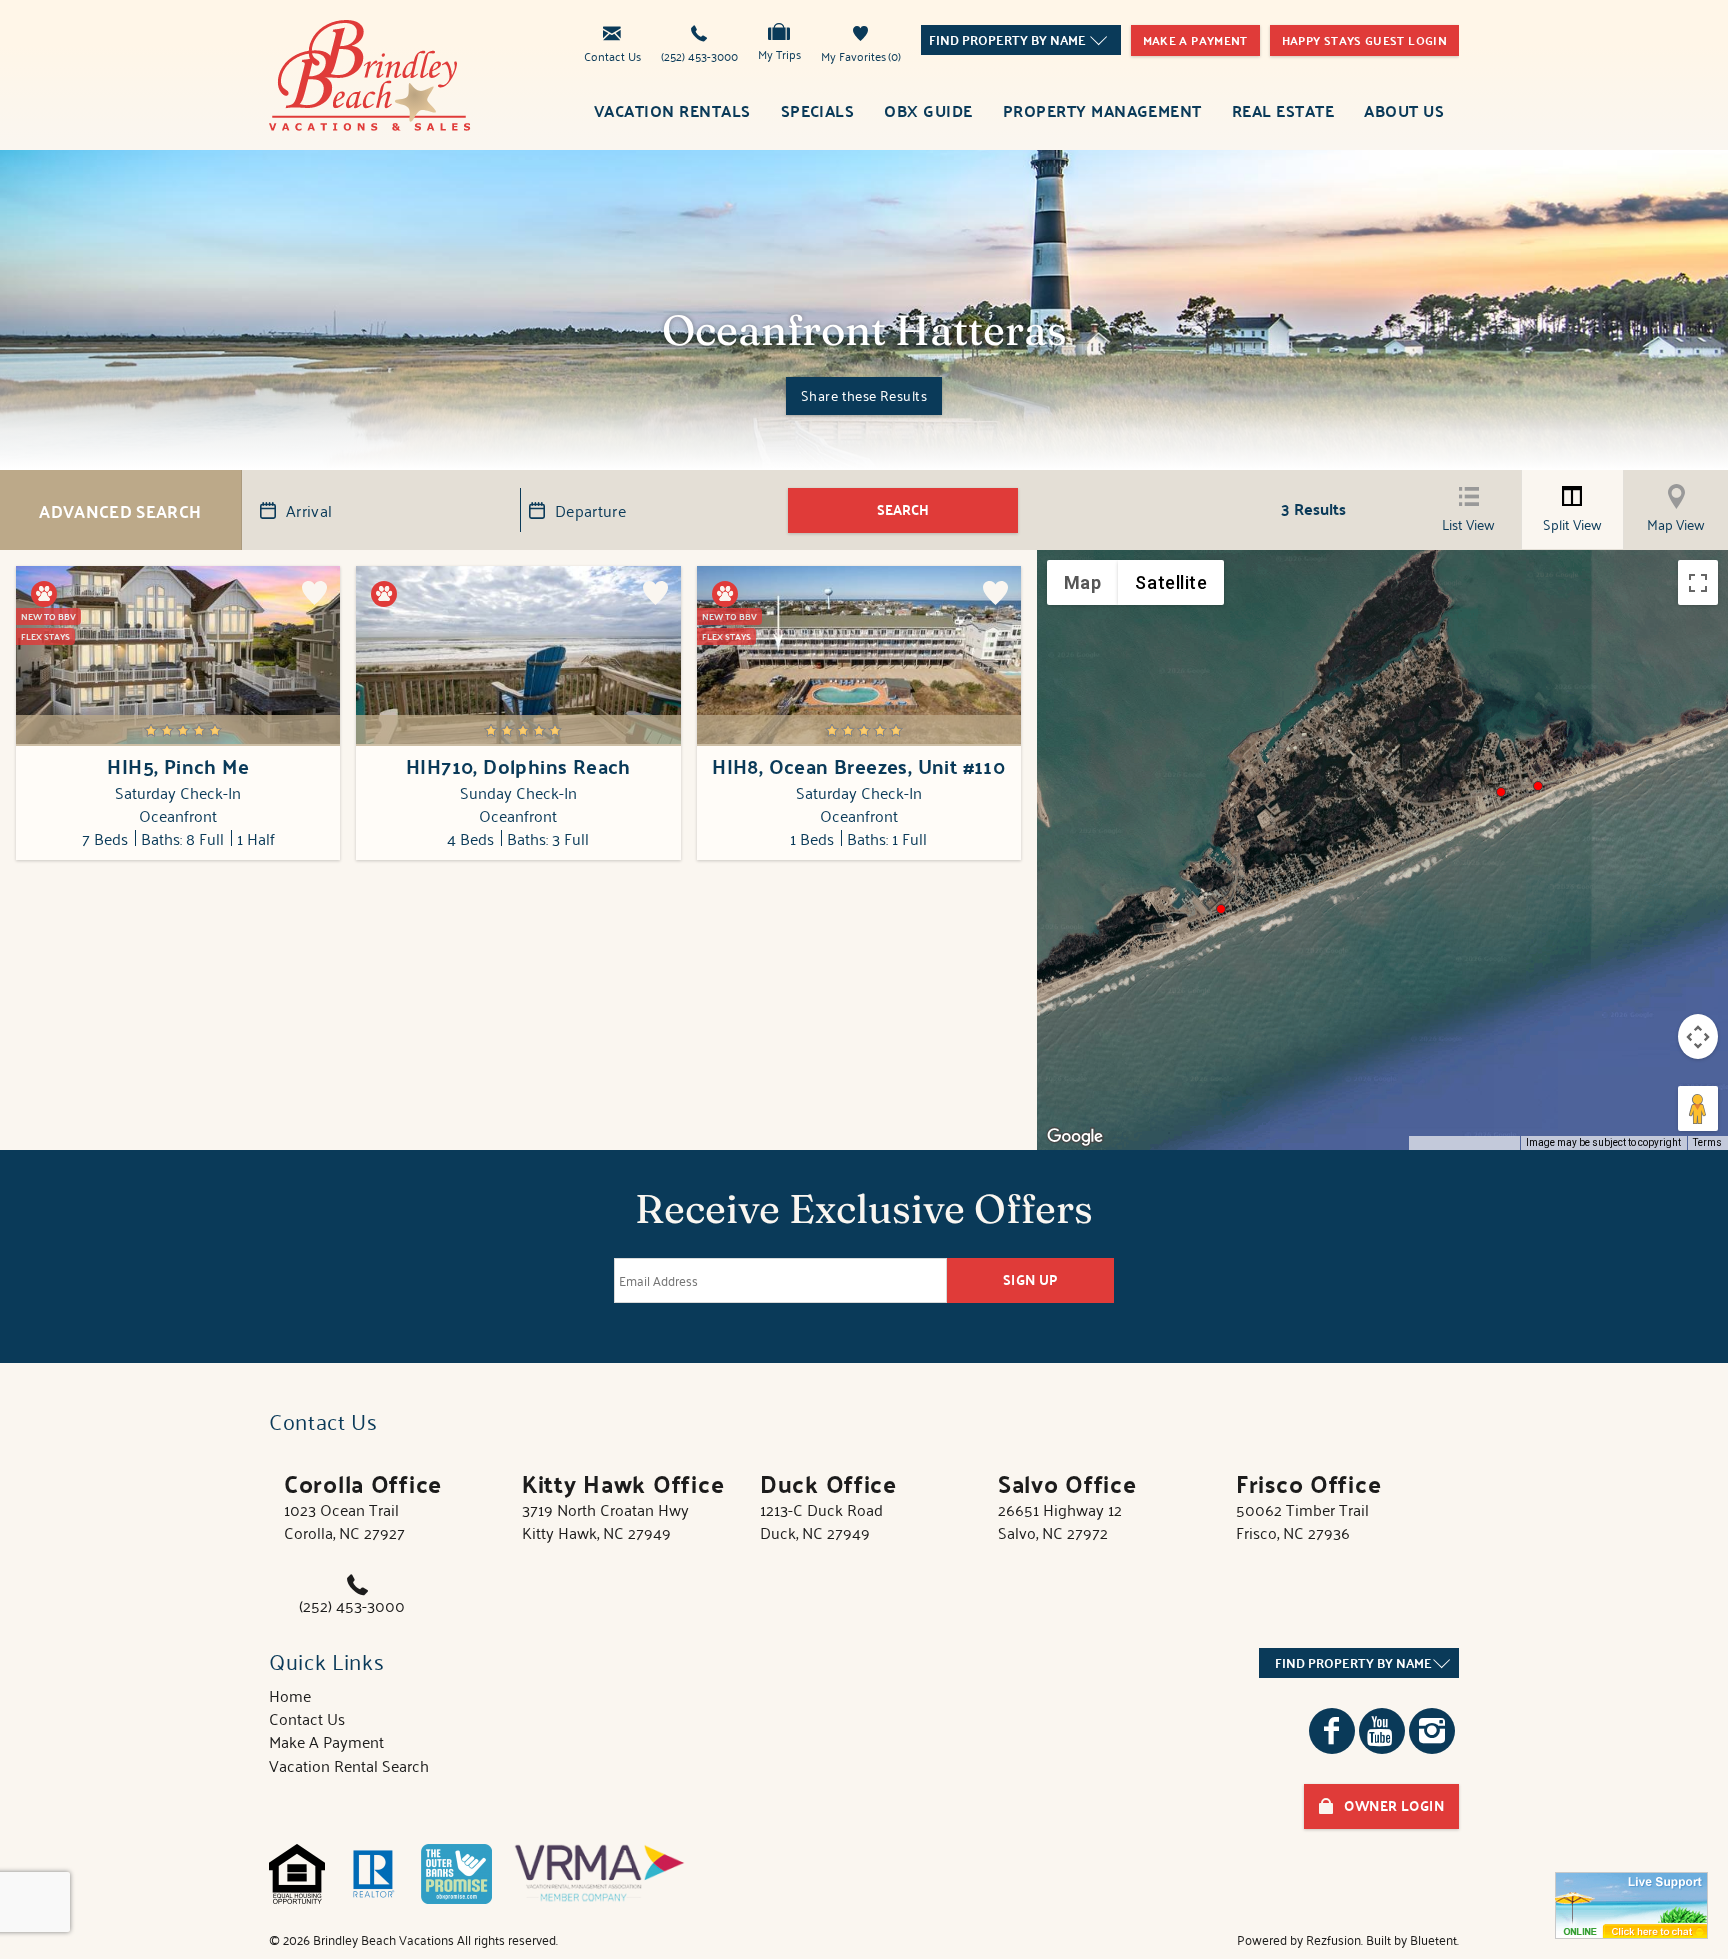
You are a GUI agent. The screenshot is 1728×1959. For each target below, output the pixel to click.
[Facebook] (1332, 1731)
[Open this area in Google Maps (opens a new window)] (1075, 1137)
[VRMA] (599, 1874)
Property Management (1102, 110)
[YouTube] (1382, 1731)
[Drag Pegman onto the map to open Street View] (1698, 1108)
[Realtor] (373, 1874)
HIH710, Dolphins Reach (518, 766)
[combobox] (1021, 40)
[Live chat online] (1631, 1905)
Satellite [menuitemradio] (1171, 582)
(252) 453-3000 (699, 54)
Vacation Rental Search (349, 1765)
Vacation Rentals (672, 110)
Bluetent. (1434, 1939)
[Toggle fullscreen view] (1698, 582)
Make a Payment (1195, 40)
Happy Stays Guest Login (1364, 40)
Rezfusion (1333, 1939)
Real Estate (1283, 110)
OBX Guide (928, 110)
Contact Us (612, 54)
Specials (818, 110)
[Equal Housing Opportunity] (297, 1874)
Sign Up (1031, 1279)
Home (290, 1695)
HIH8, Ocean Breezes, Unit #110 (858, 766)
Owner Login (1394, 1805)
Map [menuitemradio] (1083, 582)
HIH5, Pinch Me (178, 766)
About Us (1404, 110)
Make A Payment (326, 1741)
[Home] (370, 72)
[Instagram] (1432, 1731)
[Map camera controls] (1698, 1036)
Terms (1707, 1142)
